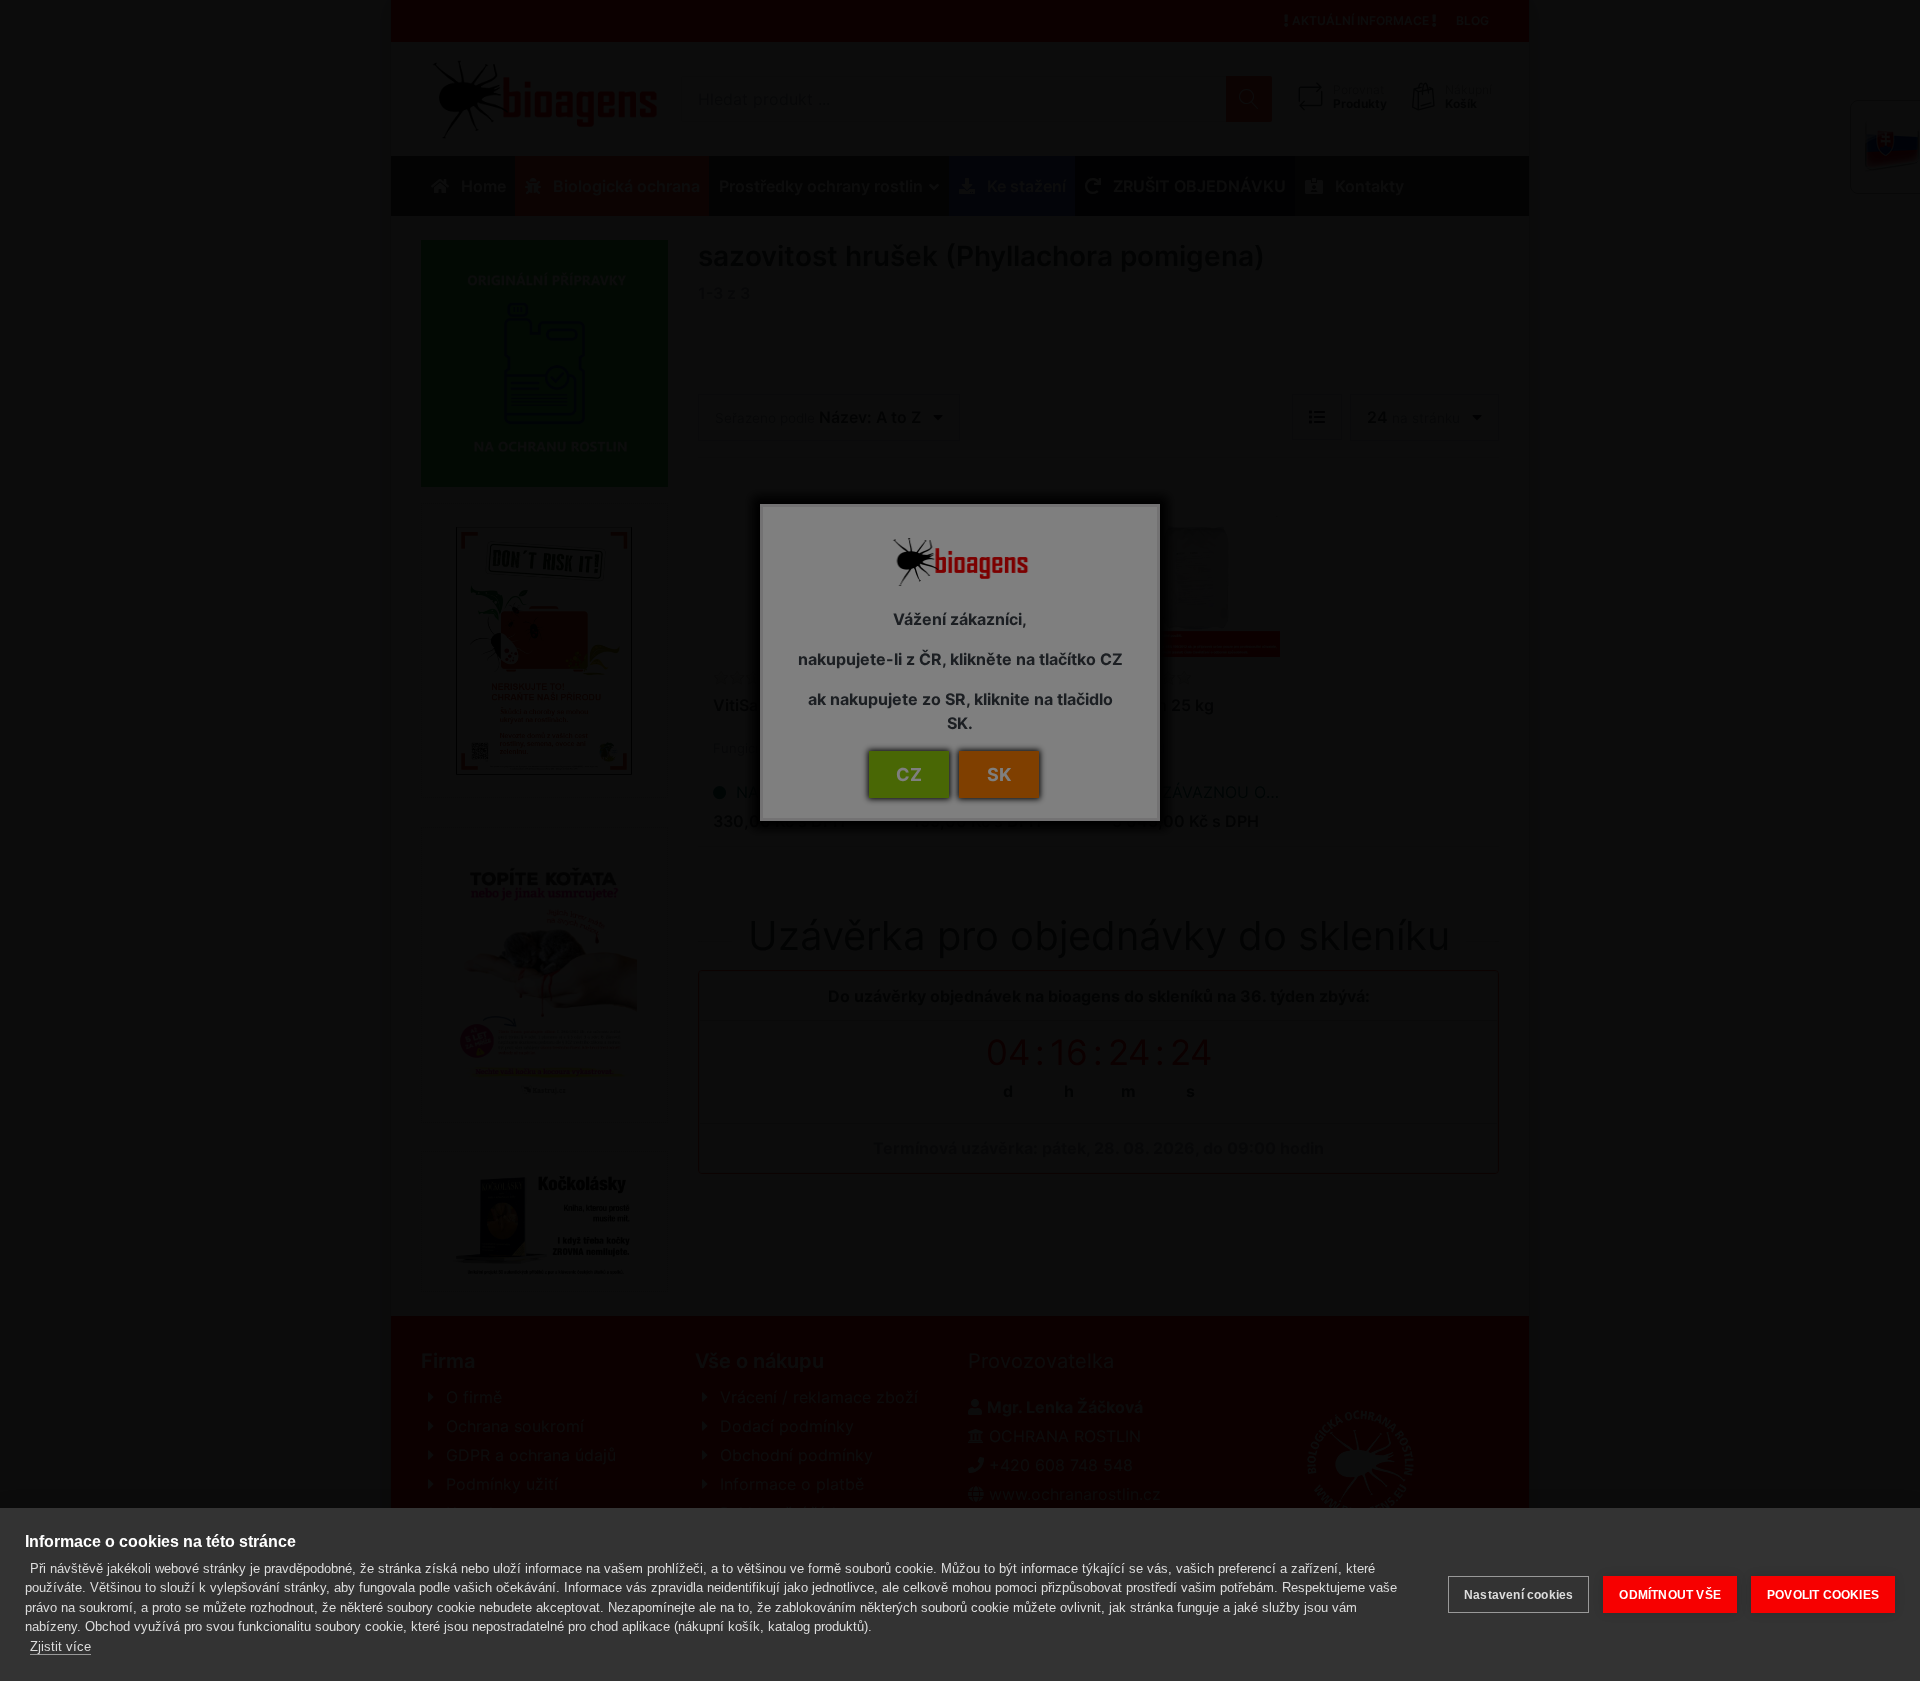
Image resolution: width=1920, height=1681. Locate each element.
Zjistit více (60, 1646)
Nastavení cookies (1518, 1595)
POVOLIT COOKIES (1823, 1595)
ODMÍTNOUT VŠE (1670, 1595)
